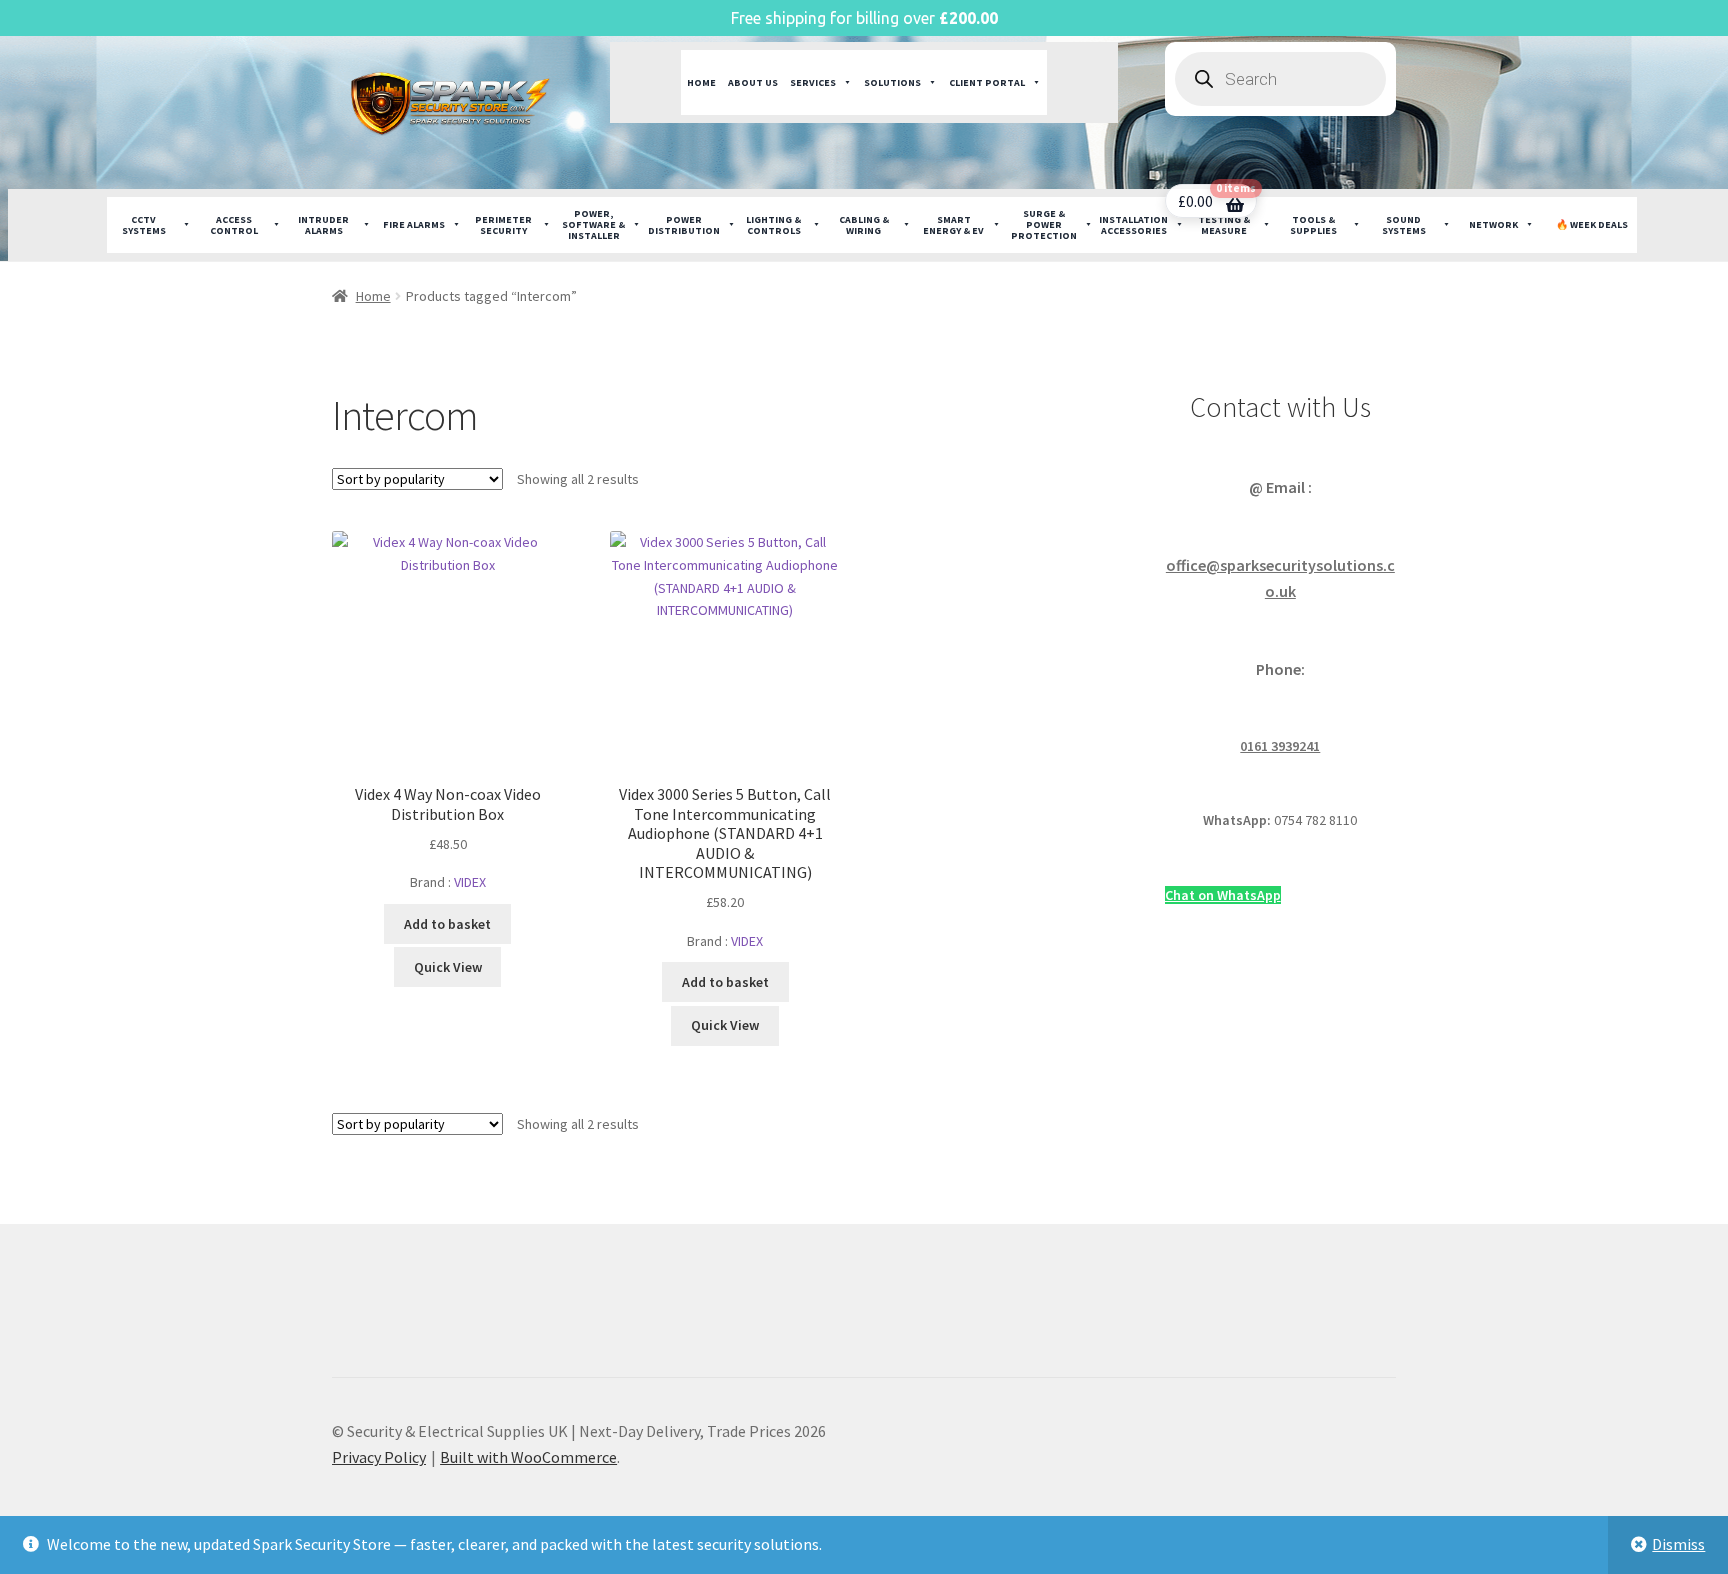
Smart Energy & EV (953, 225)
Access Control (234, 225)
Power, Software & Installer (593, 224)
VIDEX (470, 882)
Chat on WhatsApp (1223, 895)
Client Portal (987, 82)
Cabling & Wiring (864, 225)
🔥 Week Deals (1592, 224)
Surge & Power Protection (1044, 224)
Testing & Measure (1224, 225)
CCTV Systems (144, 225)
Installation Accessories (1133, 225)
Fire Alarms (414, 224)
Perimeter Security (503, 225)
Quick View (448, 967)
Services (813, 82)
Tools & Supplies (1313, 225)
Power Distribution (684, 225)
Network (1493, 224)
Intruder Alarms (323, 225)
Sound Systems (1404, 225)
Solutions (892, 82)
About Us (753, 82)
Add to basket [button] (447, 924)
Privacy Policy (379, 1457)
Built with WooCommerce (528, 1457)
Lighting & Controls (773, 225)
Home (701, 82)
